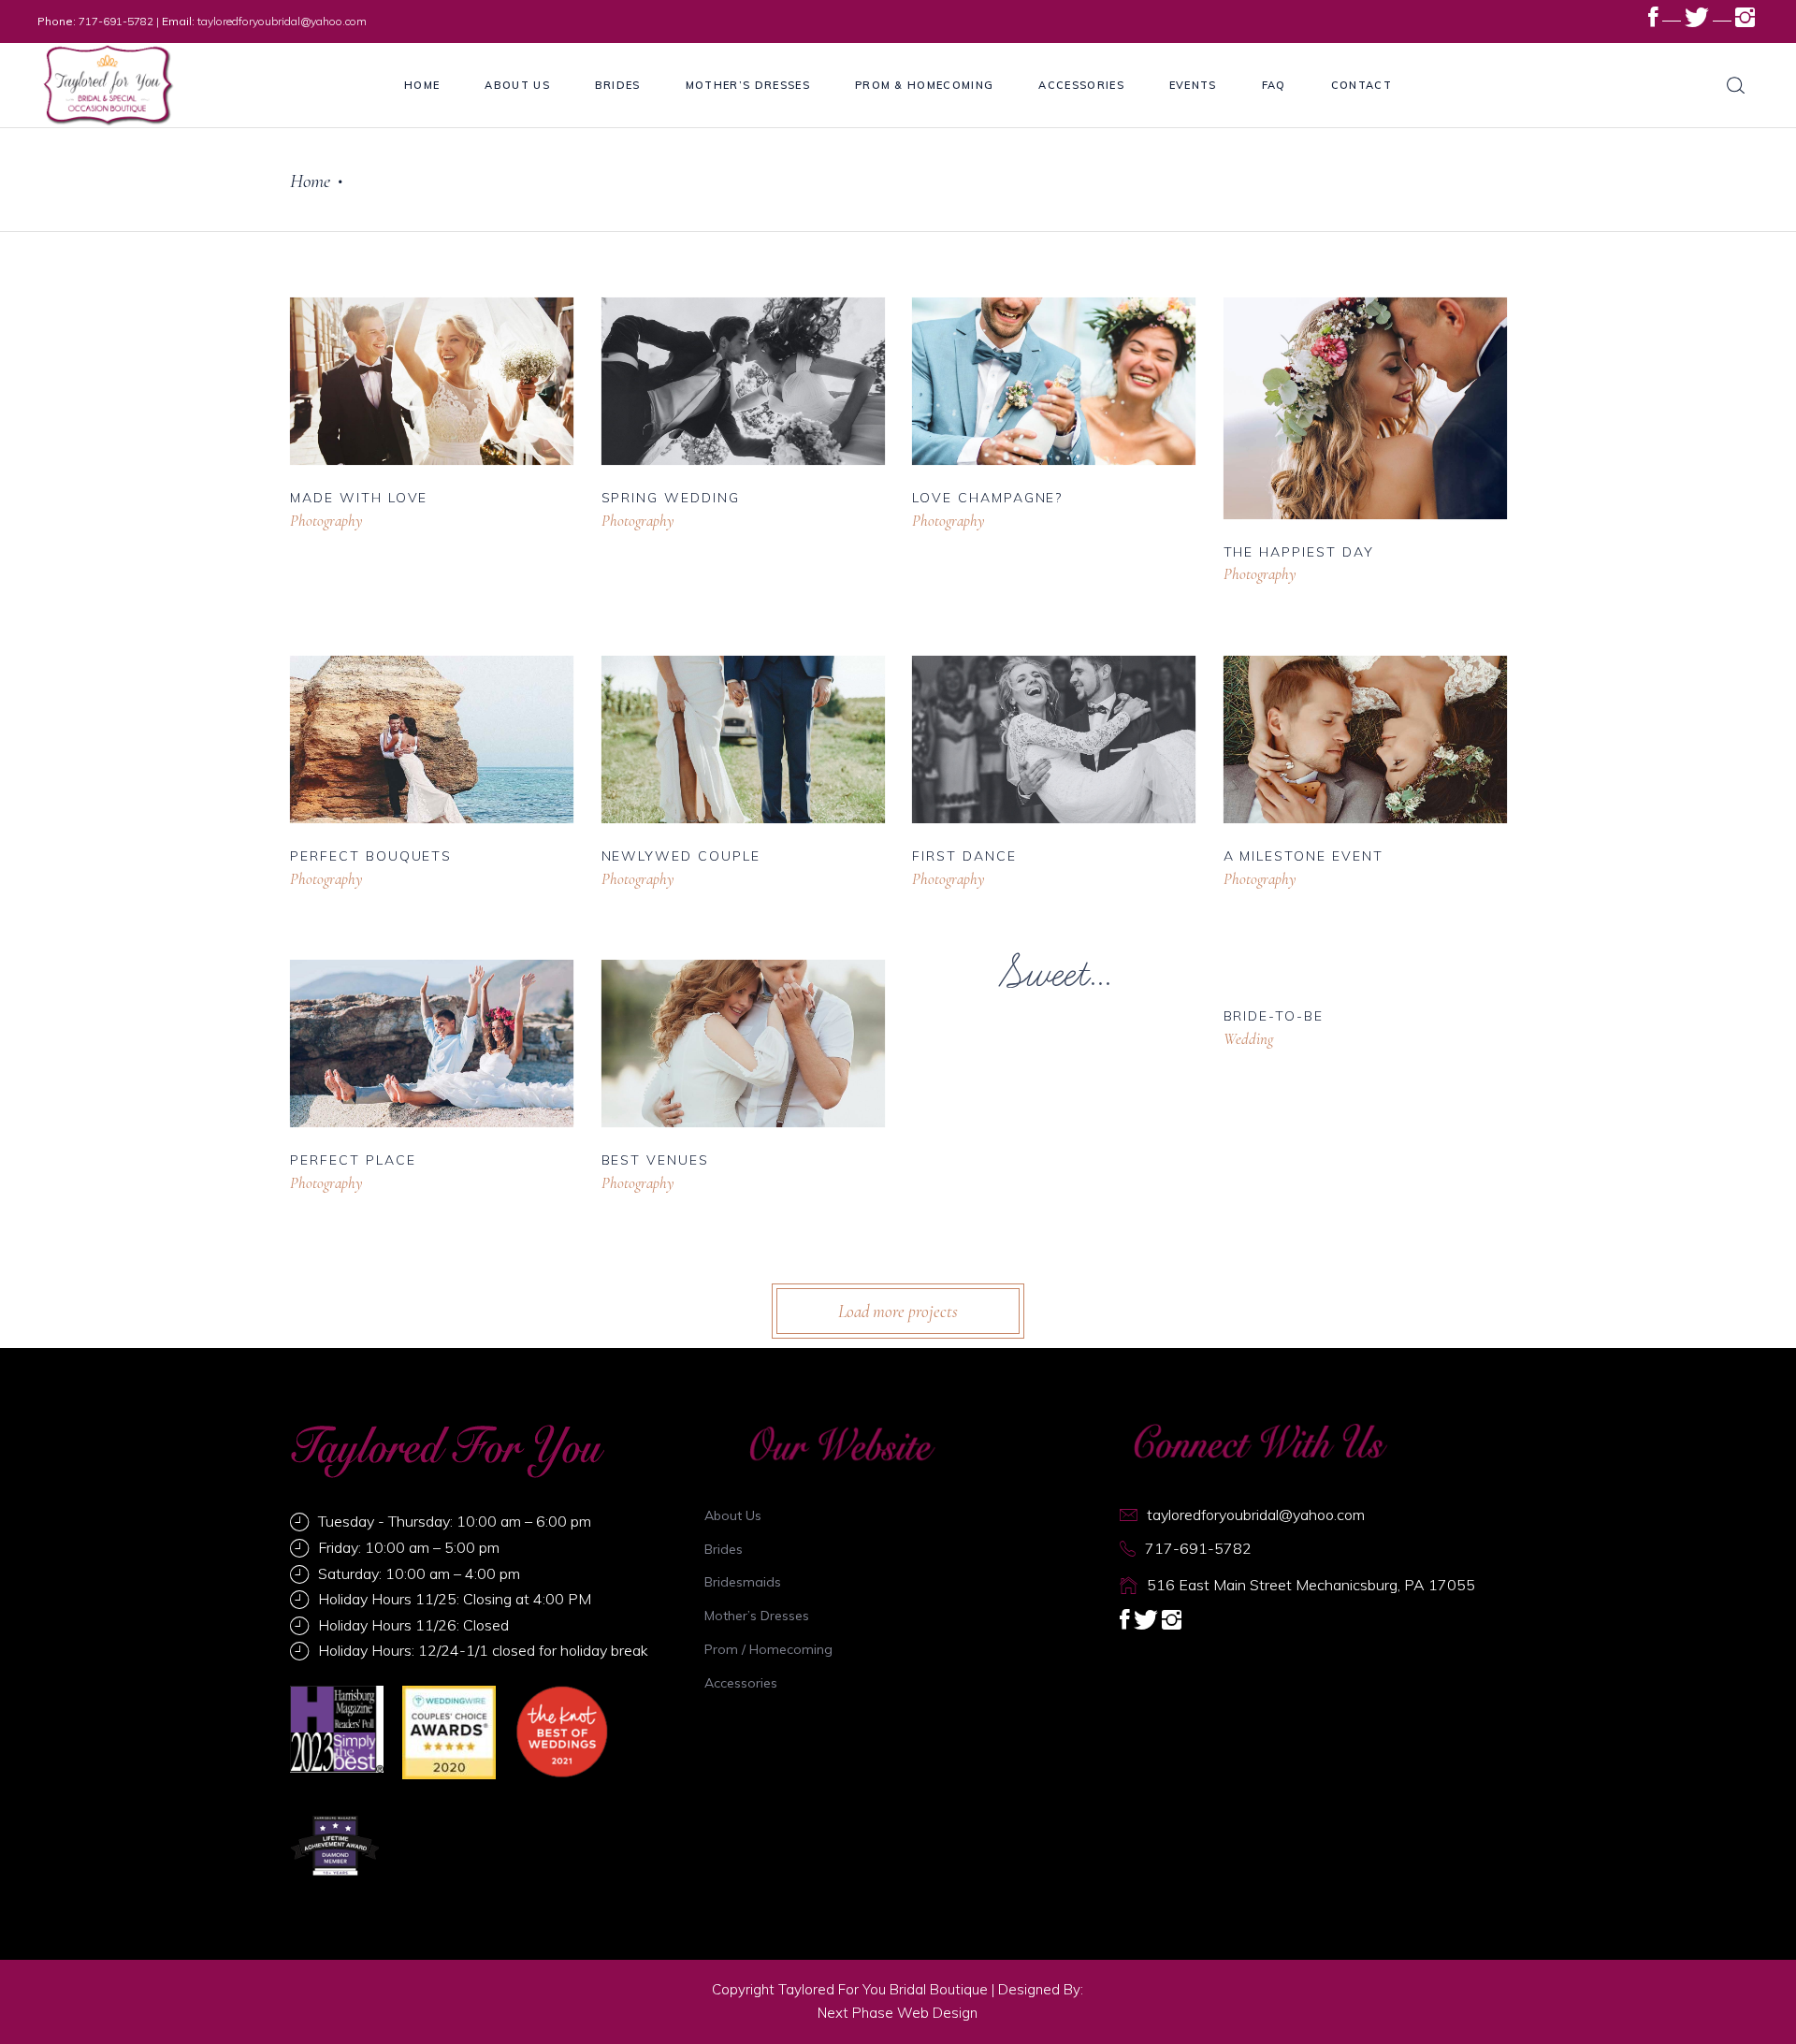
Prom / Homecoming (768, 1649)
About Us (733, 1515)
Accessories (741, 1683)
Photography (326, 521)
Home (310, 181)
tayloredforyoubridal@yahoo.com (282, 21)
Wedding (1248, 1039)
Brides (724, 1549)
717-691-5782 (116, 21)
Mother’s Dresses (757, 1616)
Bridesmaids (743, 1582)
